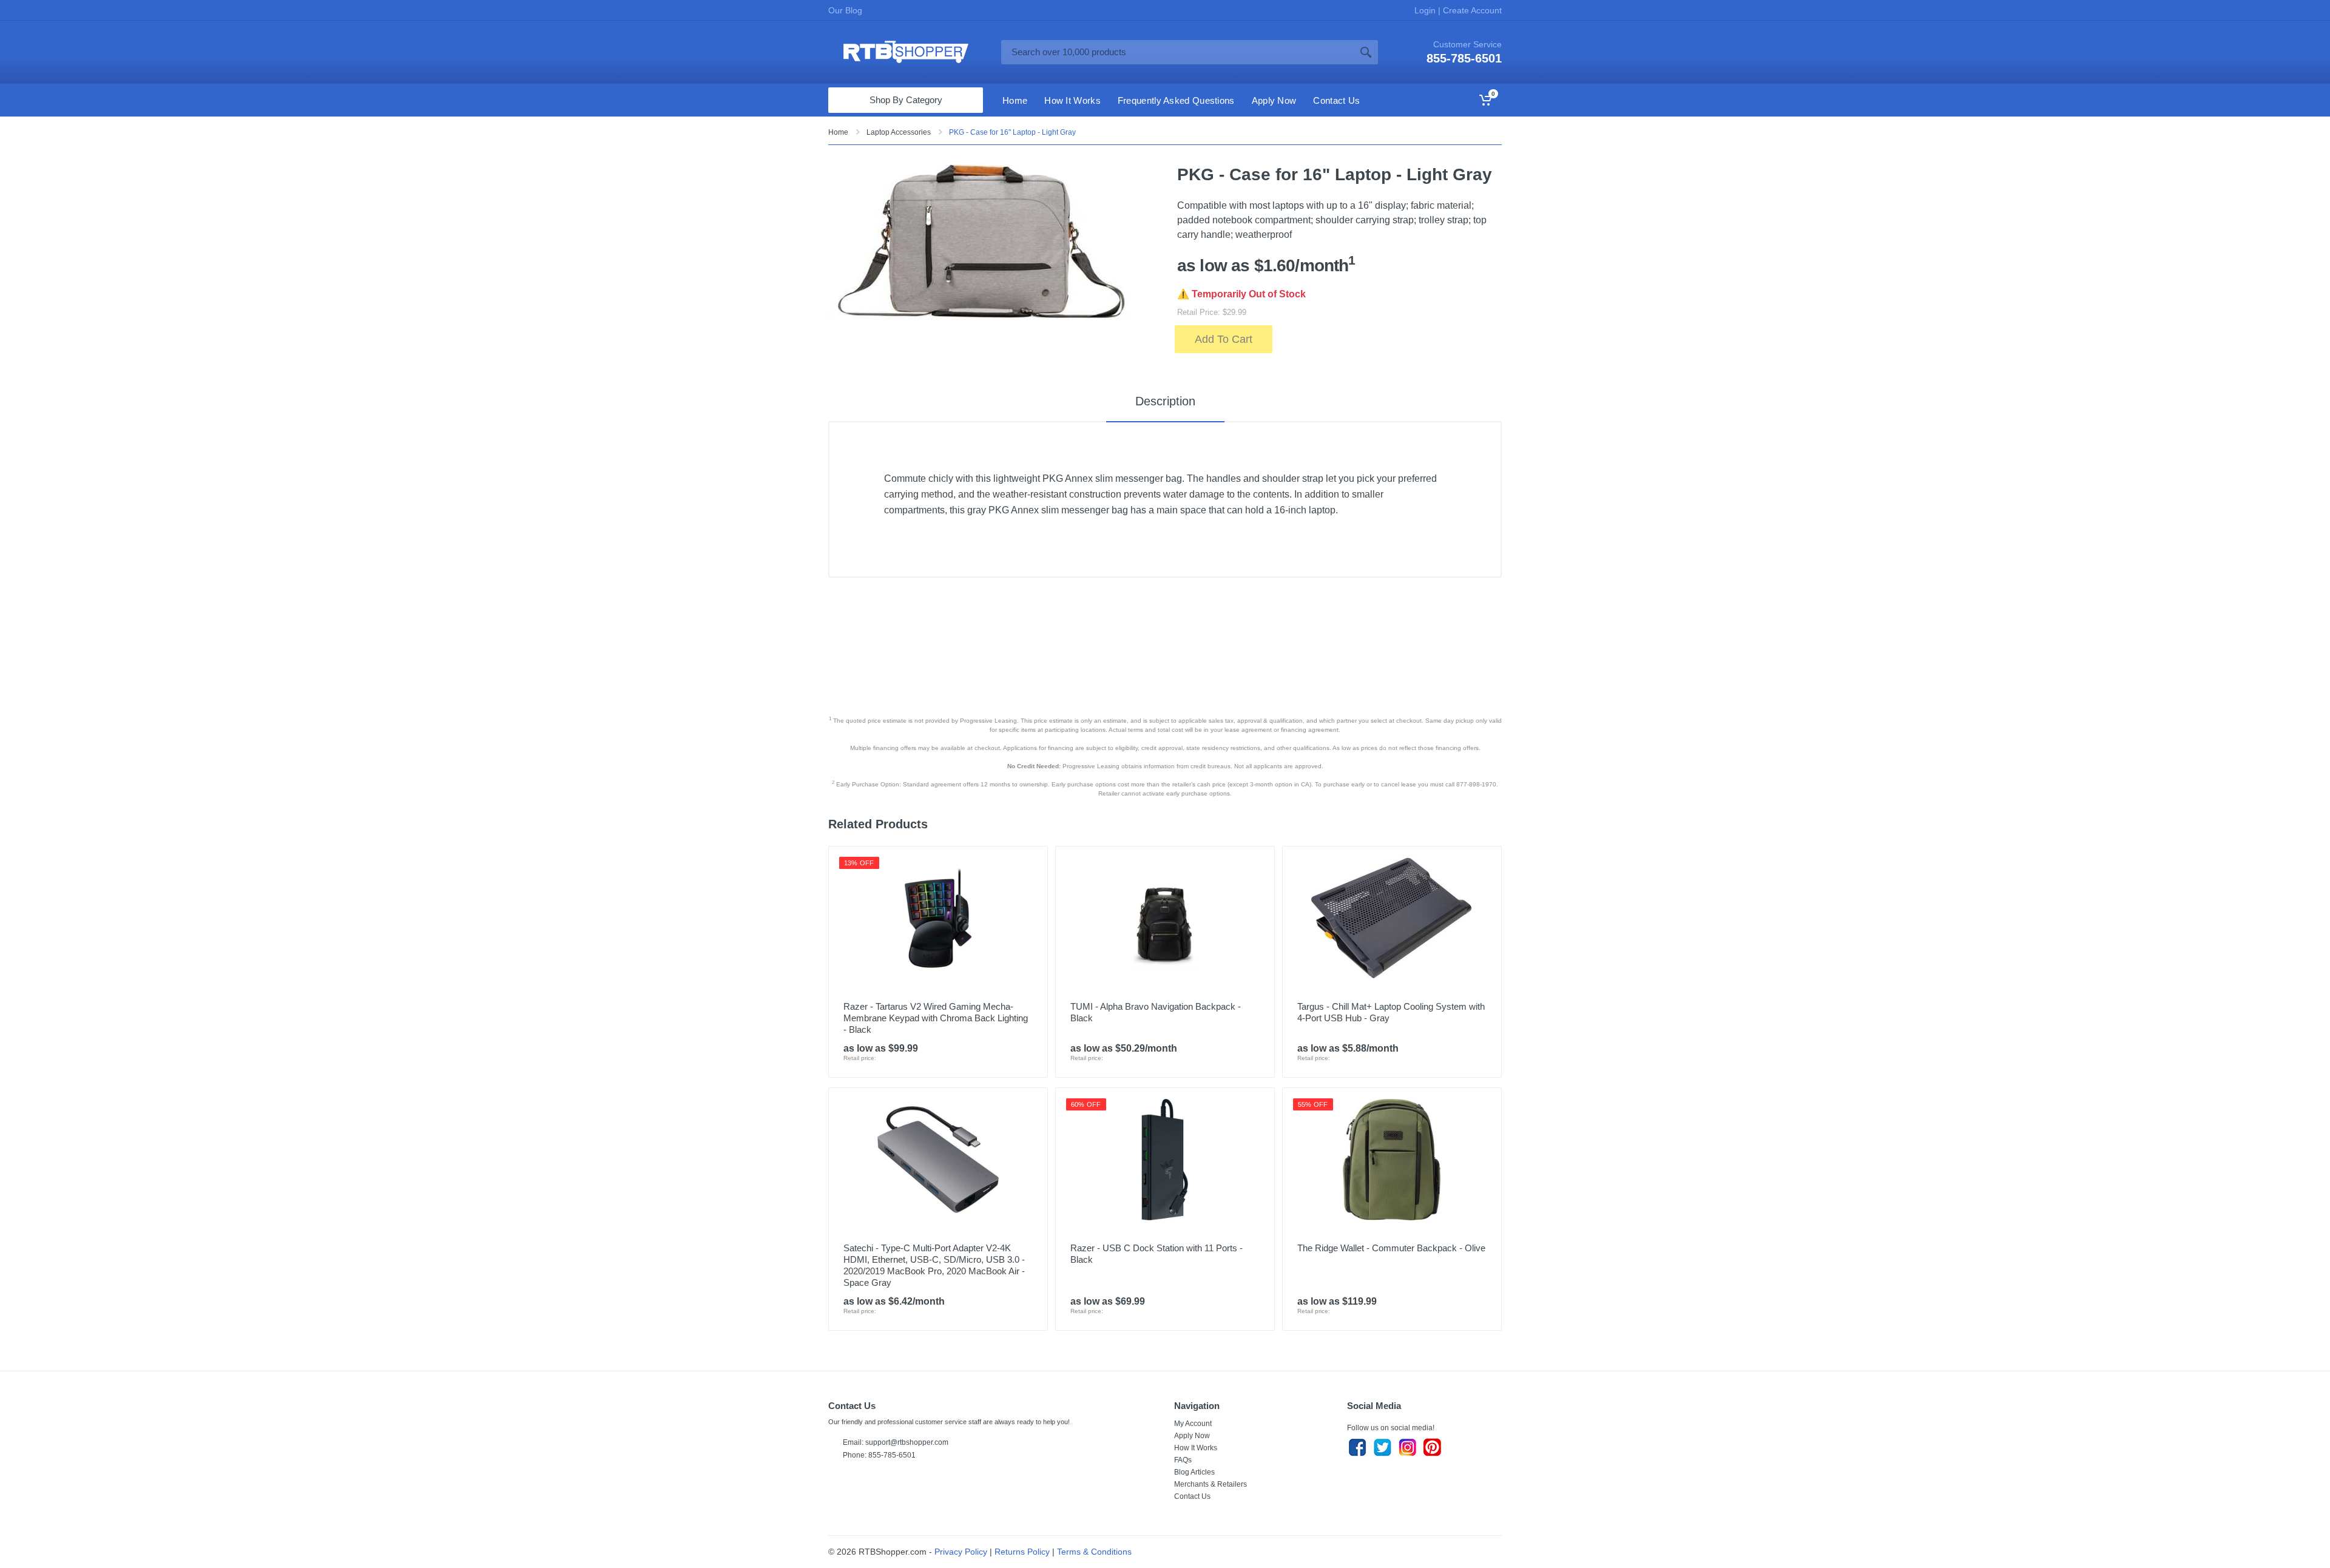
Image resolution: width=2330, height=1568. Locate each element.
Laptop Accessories (899, 132)
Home (838, 132)
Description (1165, 401)
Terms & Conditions (1094, 1552)
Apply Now (1192, 1436)
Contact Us (1192, 1496)
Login (1426, 10)
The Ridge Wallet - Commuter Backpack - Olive (1391, 1248)
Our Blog (845, 10)
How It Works (1196, 1448)
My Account (1193, 1424)
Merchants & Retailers (1211, 1484)
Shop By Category (906, 100)
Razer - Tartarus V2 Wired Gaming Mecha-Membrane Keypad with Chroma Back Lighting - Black (936, 1018)
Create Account (1471, 10)
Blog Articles (1194, 1472)
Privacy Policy (961, 1552)
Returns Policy (1022, 1552)
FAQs (1183, 1460)
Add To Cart (1224, 339)
